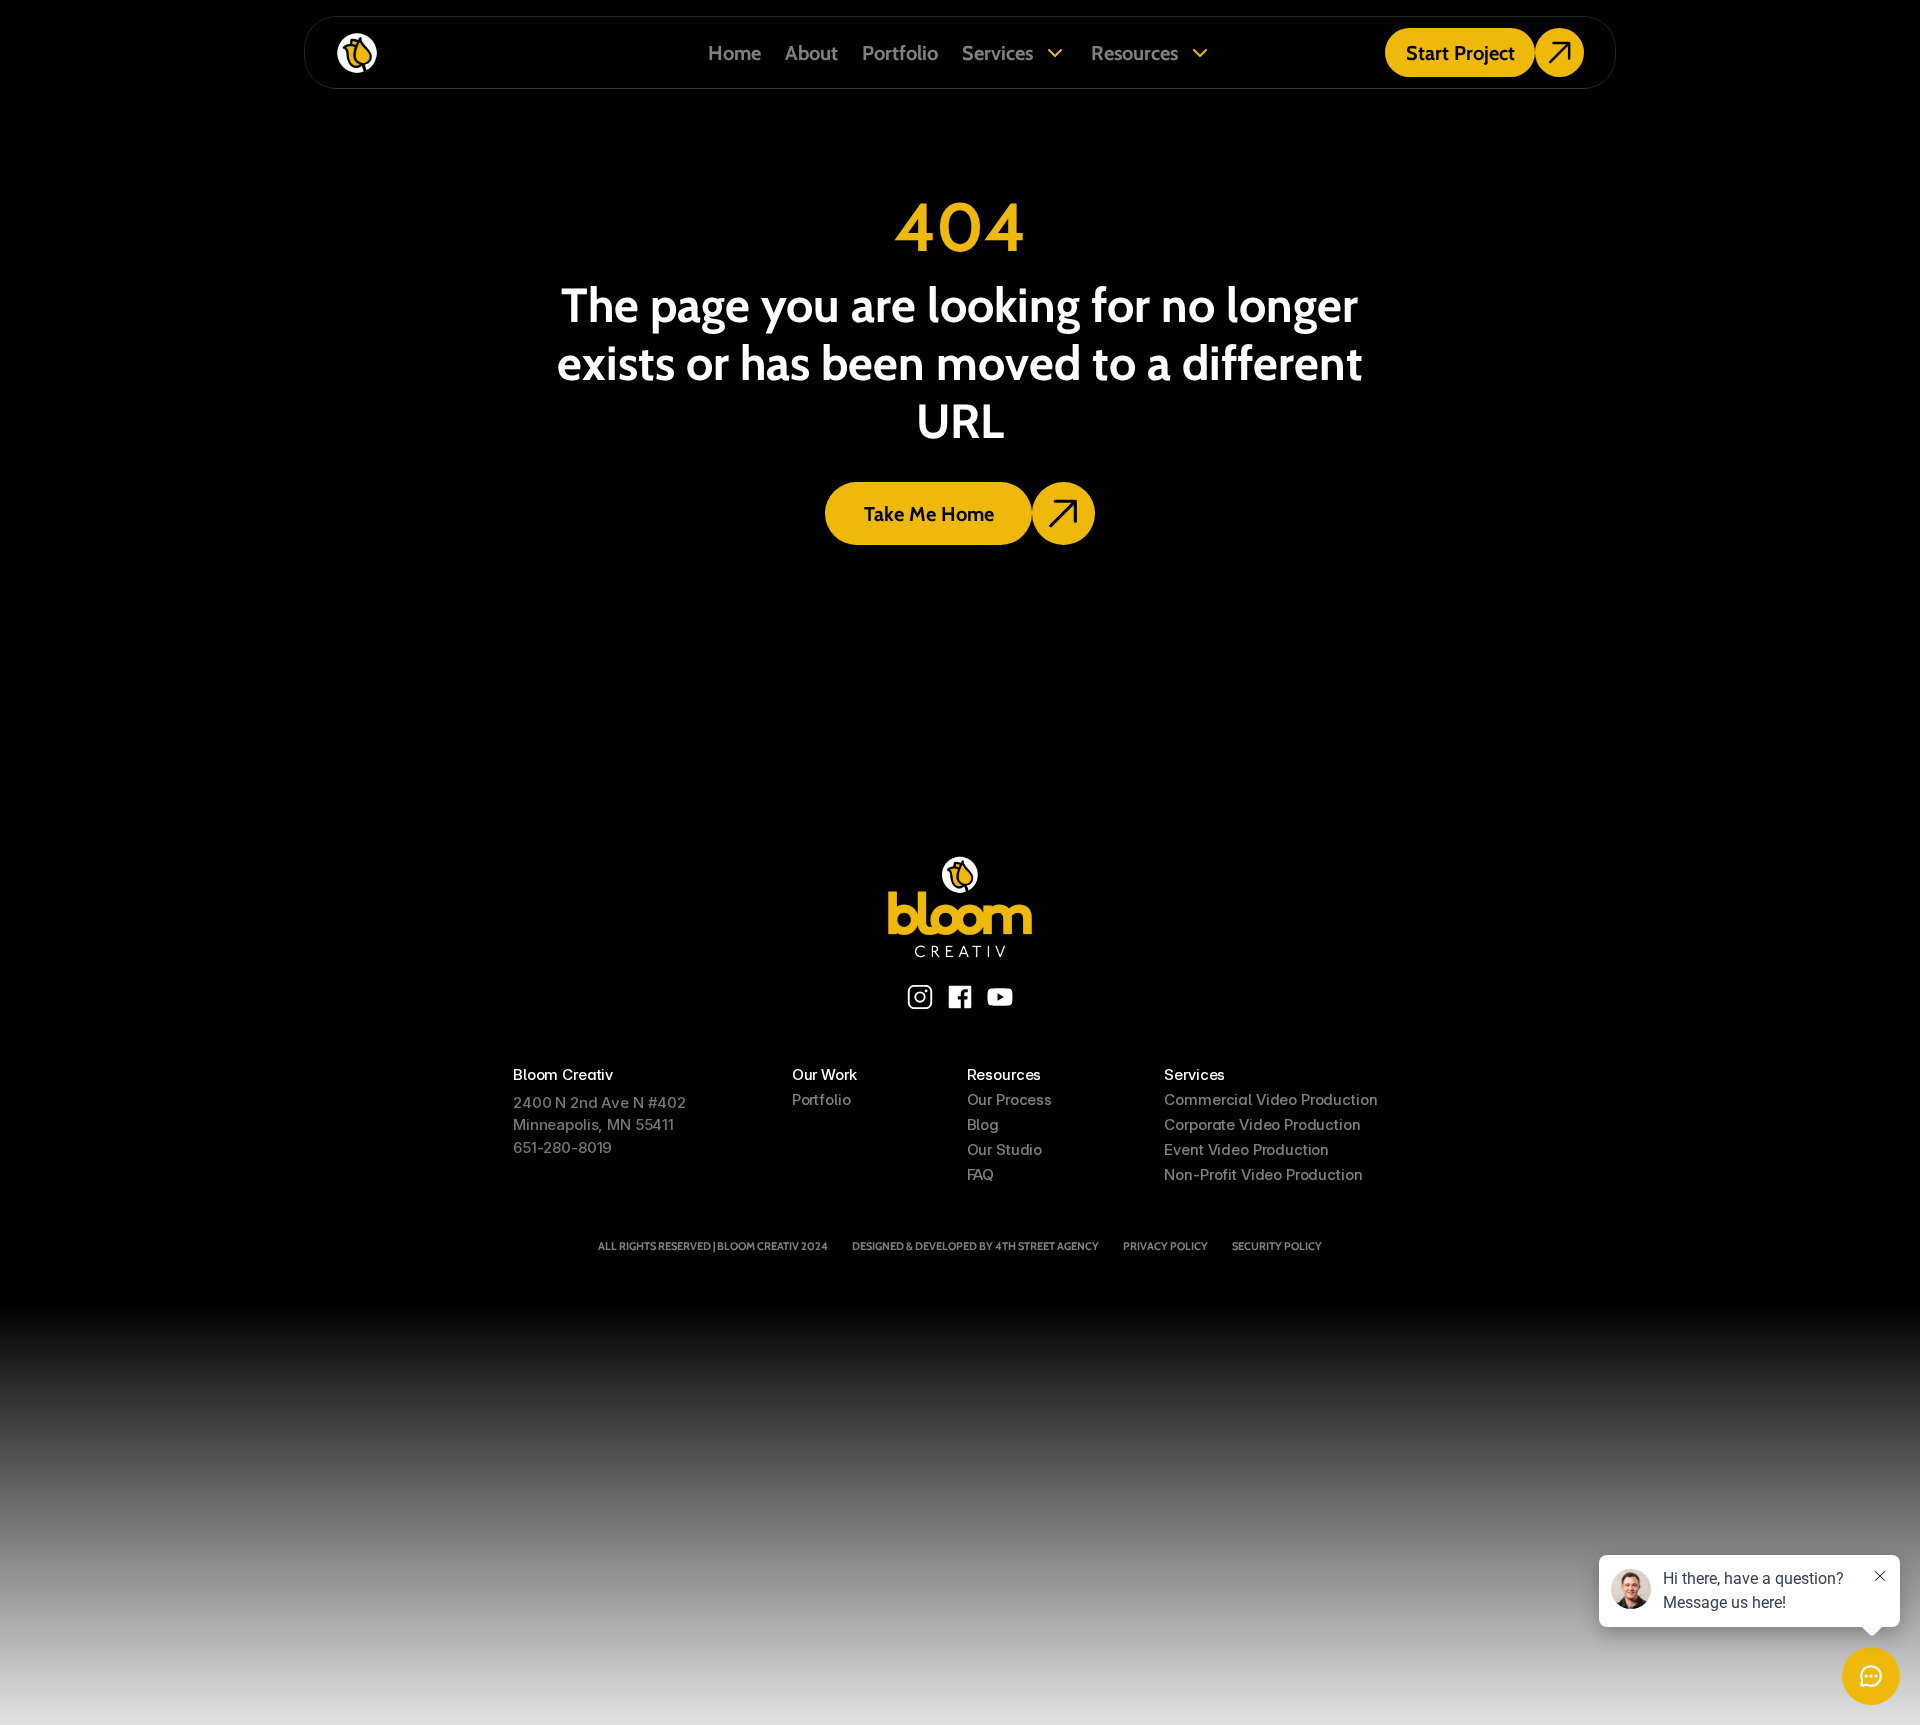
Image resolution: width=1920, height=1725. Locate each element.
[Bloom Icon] (492, 53)
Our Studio (1005, 1149)
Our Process (1009, 1099)
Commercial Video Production (1270, 1099)
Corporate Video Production (1262, 1124)
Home (734, 53)
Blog (983, 1124)
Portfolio (900, 53)
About (811, 53)
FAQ (981, 1174)
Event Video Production (1246, 1149)
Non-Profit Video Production (1263, 1174)
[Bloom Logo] (960, 906)
